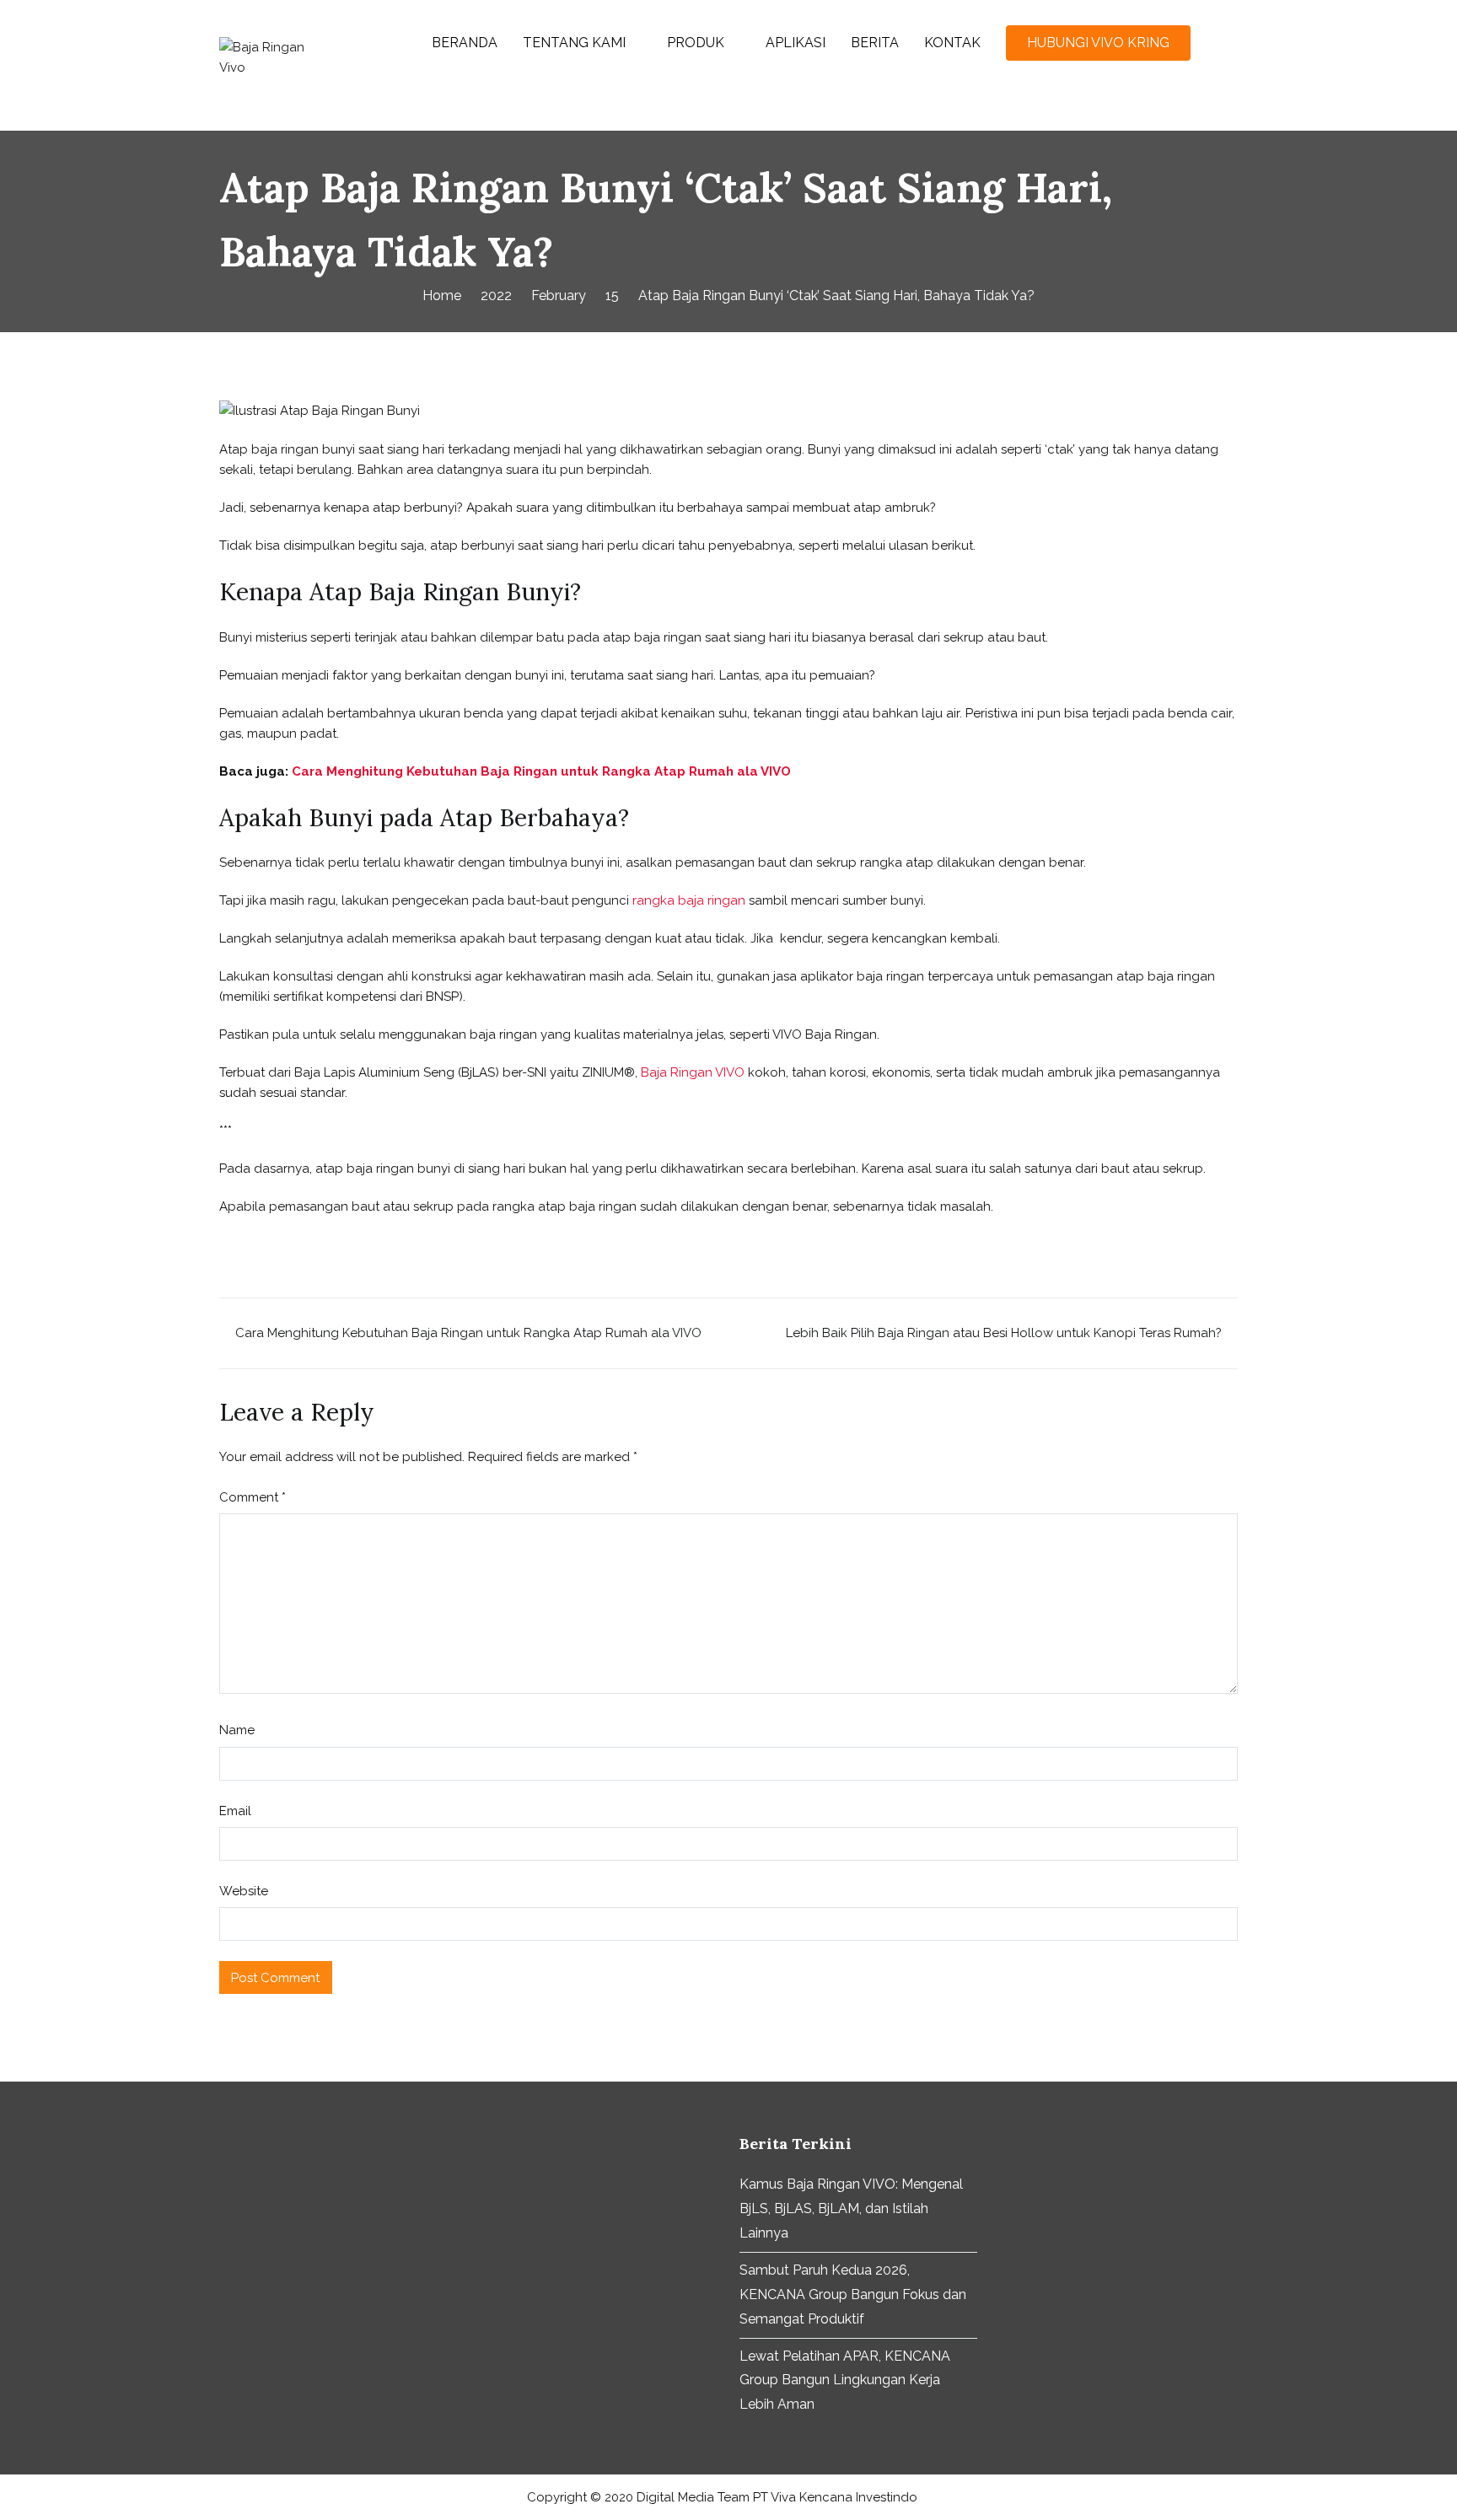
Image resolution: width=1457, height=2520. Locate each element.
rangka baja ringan (689, 900)
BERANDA (465, 43)
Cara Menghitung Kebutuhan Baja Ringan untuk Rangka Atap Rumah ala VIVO (541, 771)
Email (235, 1811)
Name (237, 1730)
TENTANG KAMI (574, 43)
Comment (253, 1497)
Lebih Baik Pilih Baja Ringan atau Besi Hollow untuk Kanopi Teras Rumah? (1004, 1333)
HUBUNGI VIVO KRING (1098, 43)
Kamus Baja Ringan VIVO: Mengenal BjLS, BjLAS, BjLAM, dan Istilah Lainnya (851, 2208)
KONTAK (952, 43)
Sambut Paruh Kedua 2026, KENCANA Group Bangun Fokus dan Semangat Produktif (853, 2294)
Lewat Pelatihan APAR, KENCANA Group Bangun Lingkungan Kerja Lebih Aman (845, 2380)
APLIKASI (796, 43)
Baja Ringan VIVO (693, 1072)
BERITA (875, 43)
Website (244, 1891)
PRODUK (696, 43)
